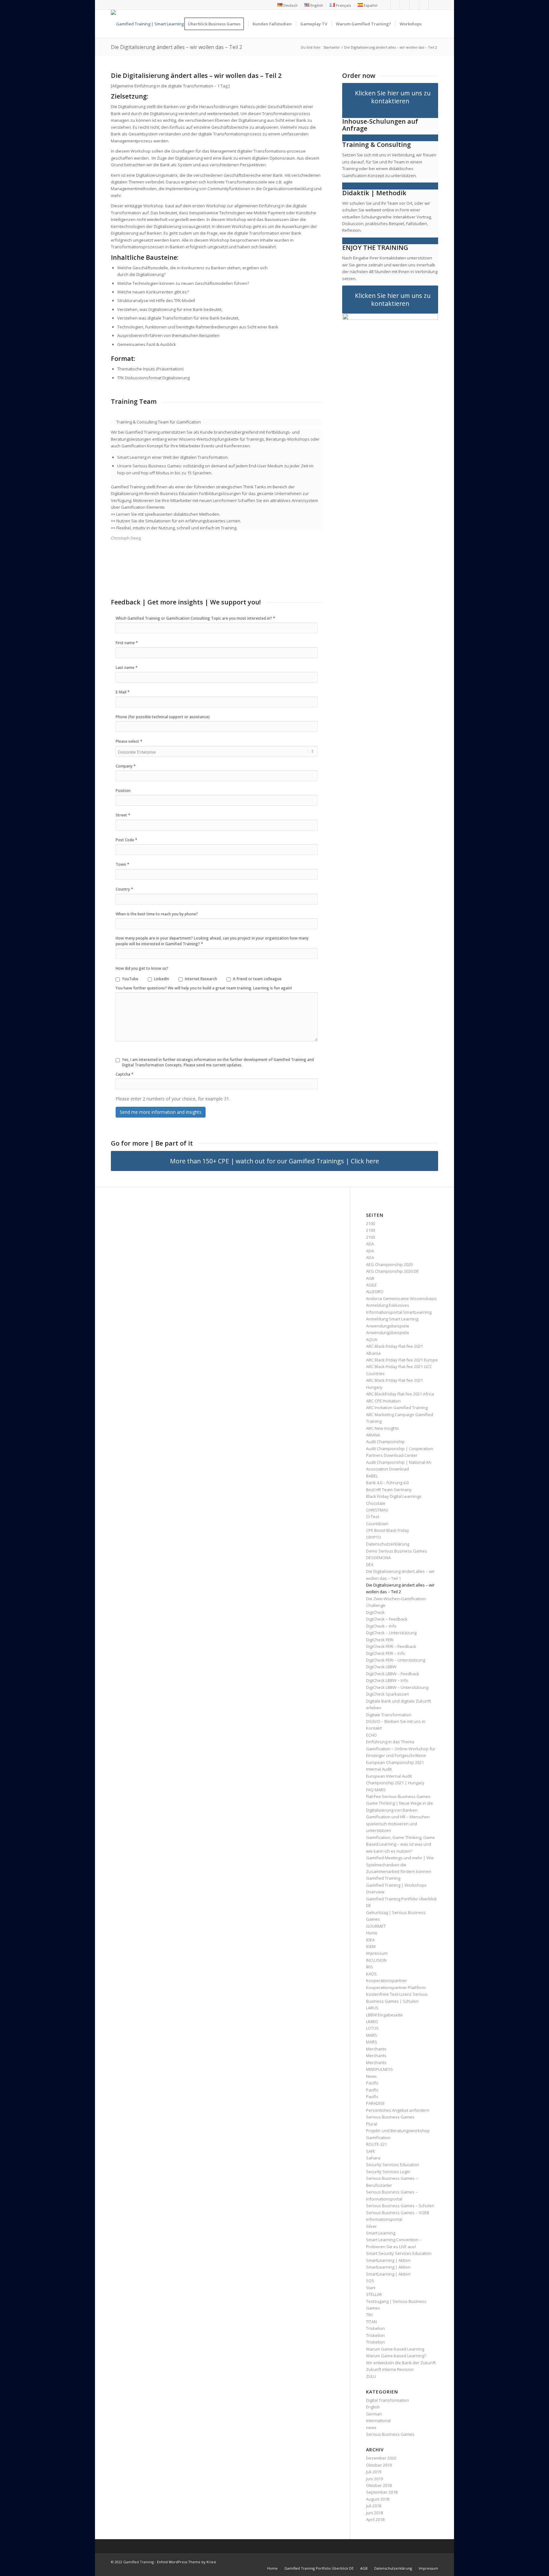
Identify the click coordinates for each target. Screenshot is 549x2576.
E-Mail (123, 692)
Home (372, 1933)
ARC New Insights (383, 1428)
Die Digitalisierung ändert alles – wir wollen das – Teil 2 (176, 47)
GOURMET (376, 1926)
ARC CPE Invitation (383, 1401)
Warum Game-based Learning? (396, 2356)
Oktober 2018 (379, 2485)
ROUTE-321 (376, 2144)
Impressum (377, 1953)
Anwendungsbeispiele (388, 1326)
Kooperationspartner (386, 1980)
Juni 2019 (374, 2479)
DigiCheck (375, 1612)
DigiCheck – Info (381, 1626)
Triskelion (375, 2328)
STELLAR (374, 2294)
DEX (370, 1565)
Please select (129, 741)
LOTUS (372, 2028)
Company (126, 766)
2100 (370, 1223)
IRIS (369, 1967)
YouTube (130, 979)
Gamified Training (383, 1878)
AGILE (371, 1285)
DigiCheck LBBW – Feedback (393, 1674)
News (371, 2076)
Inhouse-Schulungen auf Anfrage (380, 125)
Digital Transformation (387, 2400)
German (374, 2414)
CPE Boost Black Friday (388, 1530)
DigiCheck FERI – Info (386, 1653)
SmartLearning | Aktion (388, 2260)
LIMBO (372, 2022)
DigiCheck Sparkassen (388, 1694)
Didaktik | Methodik (374, 193)
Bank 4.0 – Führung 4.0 (387, 1483)
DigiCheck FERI (380, 1640)
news (371, 2428)
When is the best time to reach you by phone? (157, 914)
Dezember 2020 (381, 2458)
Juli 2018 (374, 2506)
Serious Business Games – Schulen (400, 2206)
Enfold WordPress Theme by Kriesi (186, 2562)
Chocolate (376, 1503)
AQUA (372, 1340)
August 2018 (378, 2499)
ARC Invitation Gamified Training (397, 1408)
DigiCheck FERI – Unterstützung (396, 1660)
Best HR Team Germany (389, 1490)
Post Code (126, 840)
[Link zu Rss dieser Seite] (424, 5)
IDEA (370, 1940)
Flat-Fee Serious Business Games (398, 1796)
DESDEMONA (378, 1558)
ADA (370, 1244)
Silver (371, 2226)
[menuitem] (288, 5)
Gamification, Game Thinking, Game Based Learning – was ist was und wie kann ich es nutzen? (400, 1844)
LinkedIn (162, 979)
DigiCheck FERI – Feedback (391, 1646)
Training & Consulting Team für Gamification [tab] (159, 422)
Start (371, 2288)
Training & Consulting (376, 145)
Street (123, 815)
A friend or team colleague (257, 979)
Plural (372, 2124)
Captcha (125, 1074)
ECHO (371, 1735)
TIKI (369, 2315)
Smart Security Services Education (399, 2253)
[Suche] (432, 24)
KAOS (371, 1974)
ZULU (371, 2376)
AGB (370, 1278)
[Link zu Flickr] (414, 5)
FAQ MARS (376, 1790)
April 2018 (375, 2519)
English (373, 2407)
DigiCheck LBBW (381, 1667)
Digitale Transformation (389, 1715)
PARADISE (375, 2103)
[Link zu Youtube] (405, 5)
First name (127, 643)
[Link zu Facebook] (386, 5)
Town (122, 864)
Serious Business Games (390, 2434)
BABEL (372, 1476)
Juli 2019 (374, 2472)
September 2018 (382, 2492)
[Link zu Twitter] (395, 5)
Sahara (373, 2158)
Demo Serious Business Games (396, 1551)
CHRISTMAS (377, 1510)
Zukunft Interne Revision (390, 2369)
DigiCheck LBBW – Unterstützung (397, 1687)
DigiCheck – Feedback (387, 1619)
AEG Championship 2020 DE (392, 1271)
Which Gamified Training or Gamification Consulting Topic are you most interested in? (195, 618)
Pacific (372, 2083)
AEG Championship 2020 (389, 1264)
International (378, 2421)
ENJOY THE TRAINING (375, 248)
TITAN (371, 2322)
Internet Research (201, 979)
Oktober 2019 (379, 2465)
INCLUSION (376, 1960)
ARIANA (373, 1435)
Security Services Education (393, 2165)
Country (124, 889)
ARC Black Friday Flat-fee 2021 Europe (402, 1360)
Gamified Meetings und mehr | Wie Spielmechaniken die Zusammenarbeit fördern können (400, 1865)
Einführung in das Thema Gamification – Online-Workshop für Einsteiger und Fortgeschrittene (401, 1749)
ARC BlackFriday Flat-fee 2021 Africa (400, 1394)
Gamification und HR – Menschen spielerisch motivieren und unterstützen (398, 1824)
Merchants (376, 2049)
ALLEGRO (375, 1291)
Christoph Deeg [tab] (126, 538)
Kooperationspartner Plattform (396, 1987)
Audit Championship (385, 1442)
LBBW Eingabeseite (384, 2015)
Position (123, 791)
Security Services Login (388, 2172)
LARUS (372, 2008)
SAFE (371, 2151)
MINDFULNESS (380, 2069)
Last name (127, 667)
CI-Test (373, 1517)
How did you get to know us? (142, 968)
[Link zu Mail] (433, 5)
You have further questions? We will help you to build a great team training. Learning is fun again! (204, 988)
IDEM (371, 1946)
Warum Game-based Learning (395, 2349)
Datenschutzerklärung (388, 1544)
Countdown (377, 1524)
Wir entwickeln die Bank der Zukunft (401, 2363)
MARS (372, 2035)
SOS (370, 2281)
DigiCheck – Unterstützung (391, 1633)
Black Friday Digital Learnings (394, 1496)
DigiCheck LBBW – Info (387, 1680)
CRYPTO (374, 1537)
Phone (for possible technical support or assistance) (163, 717)
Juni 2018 (374, 2513)
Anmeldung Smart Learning (392, 1319)
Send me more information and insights (161, 1112)
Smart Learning (381, 2233)
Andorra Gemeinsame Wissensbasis (401, 1298)
